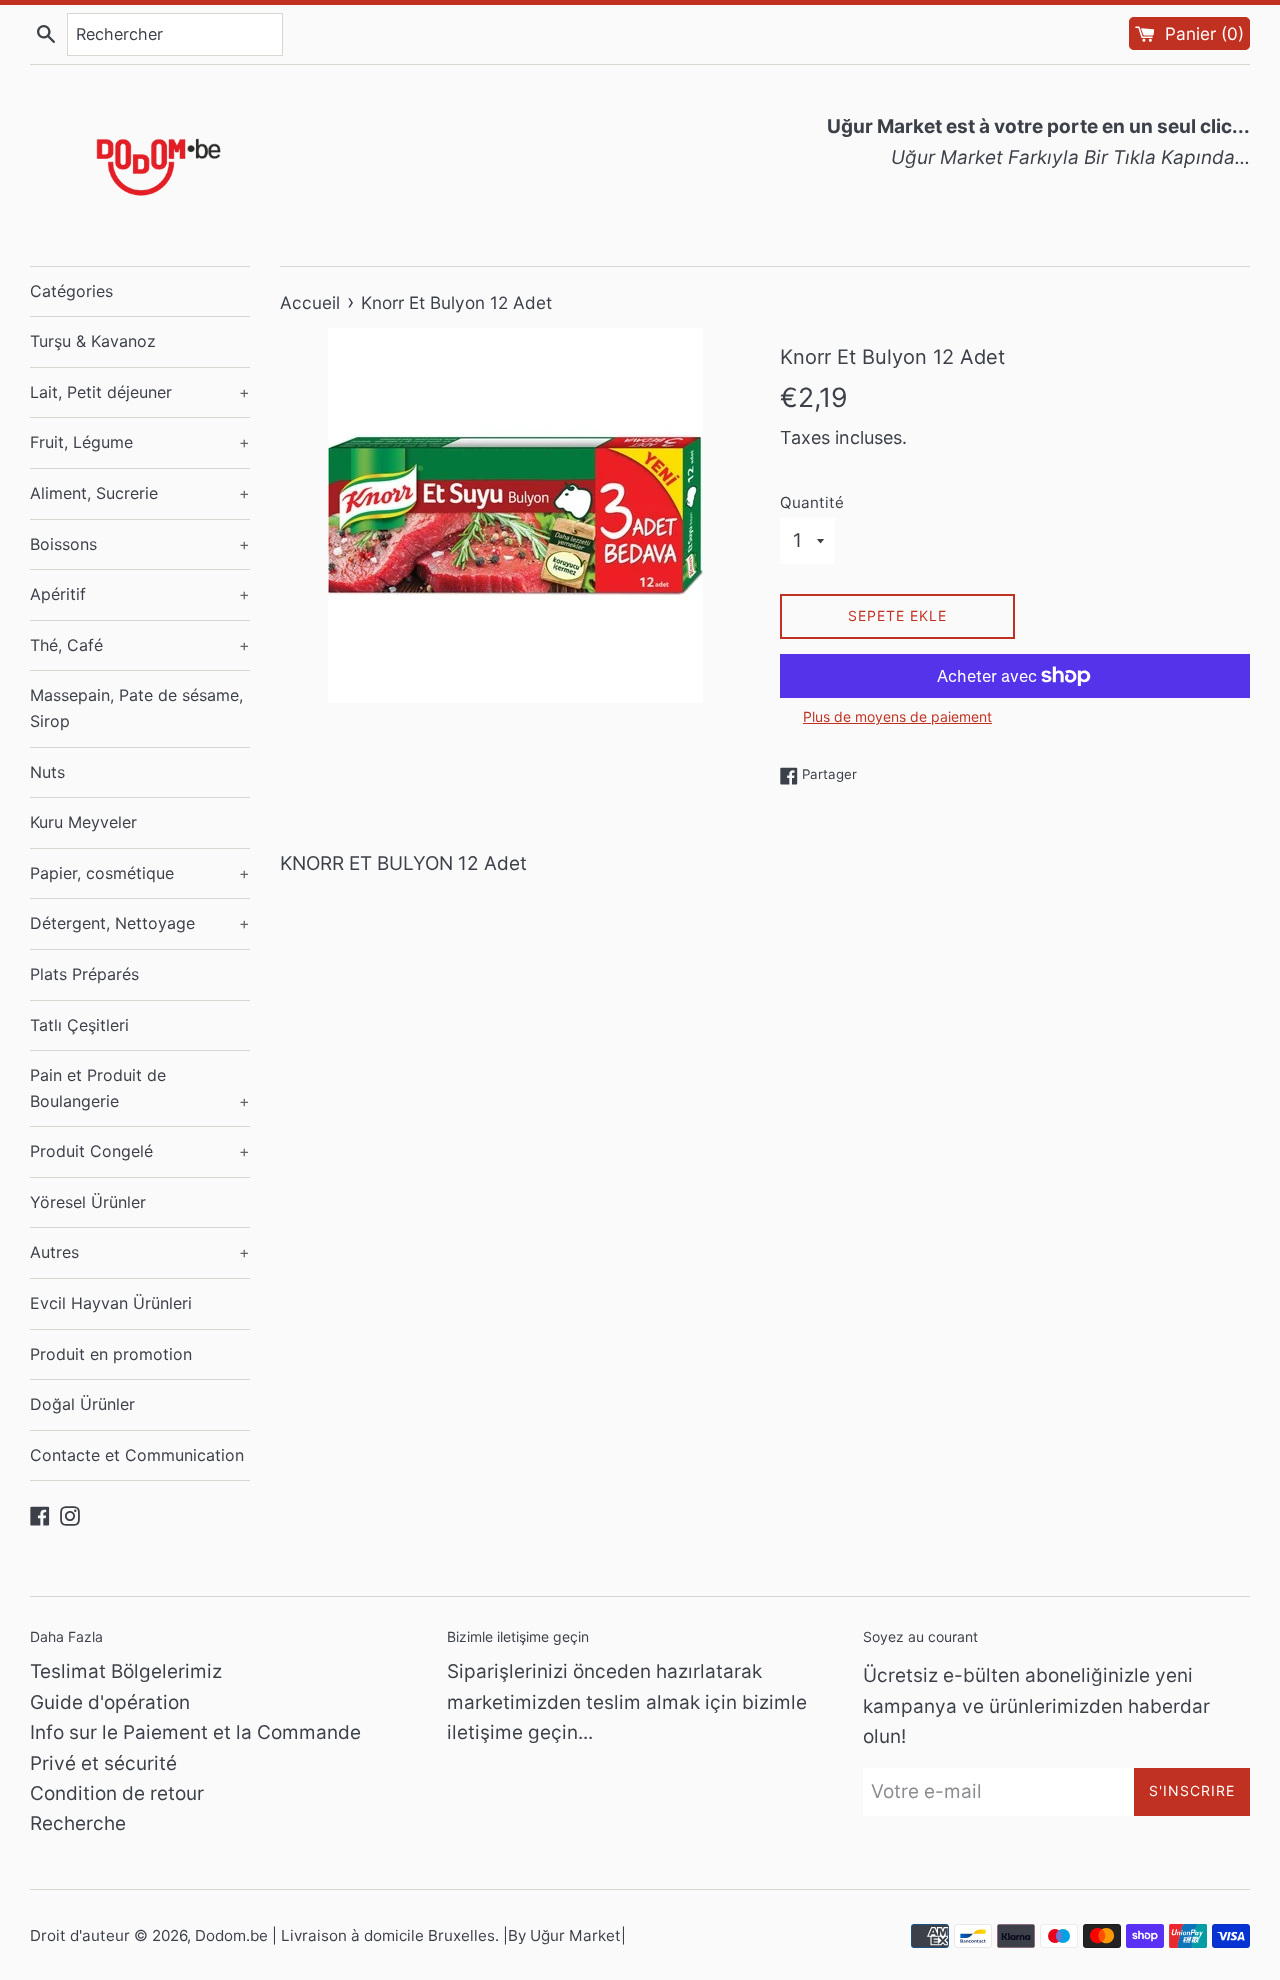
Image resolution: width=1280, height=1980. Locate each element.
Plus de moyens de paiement (897, 716)
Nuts (47, 772)
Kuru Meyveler (83, 822)
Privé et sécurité (103, 1763)
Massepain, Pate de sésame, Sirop (136, 708)
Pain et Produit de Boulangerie (140, 1088)
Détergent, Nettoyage (140, 923)
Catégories (71, 291)
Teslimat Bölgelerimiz (126, 1671)
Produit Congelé (140, 1151)
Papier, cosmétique (140, 873)
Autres (140, 1252)
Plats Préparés (84, 974)
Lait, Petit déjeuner (140, 392)
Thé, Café (140, 645)
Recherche (78, 1823)
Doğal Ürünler (82, 1404)
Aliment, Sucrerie (140, 493)
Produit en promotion (111, 1354)
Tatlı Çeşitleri (79, 1025)
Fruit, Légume (140, 442)
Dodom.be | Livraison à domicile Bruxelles (345, 1935)
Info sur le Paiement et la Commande (195, 1732)
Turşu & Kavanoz (93, 341)
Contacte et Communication (137, 1455)
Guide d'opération (110, 1702)
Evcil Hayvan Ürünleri (111, 1303)
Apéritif (140, 594)
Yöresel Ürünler (88, 1202)
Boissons (140, 544)
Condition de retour (117, 1793)
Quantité (812, 502)
